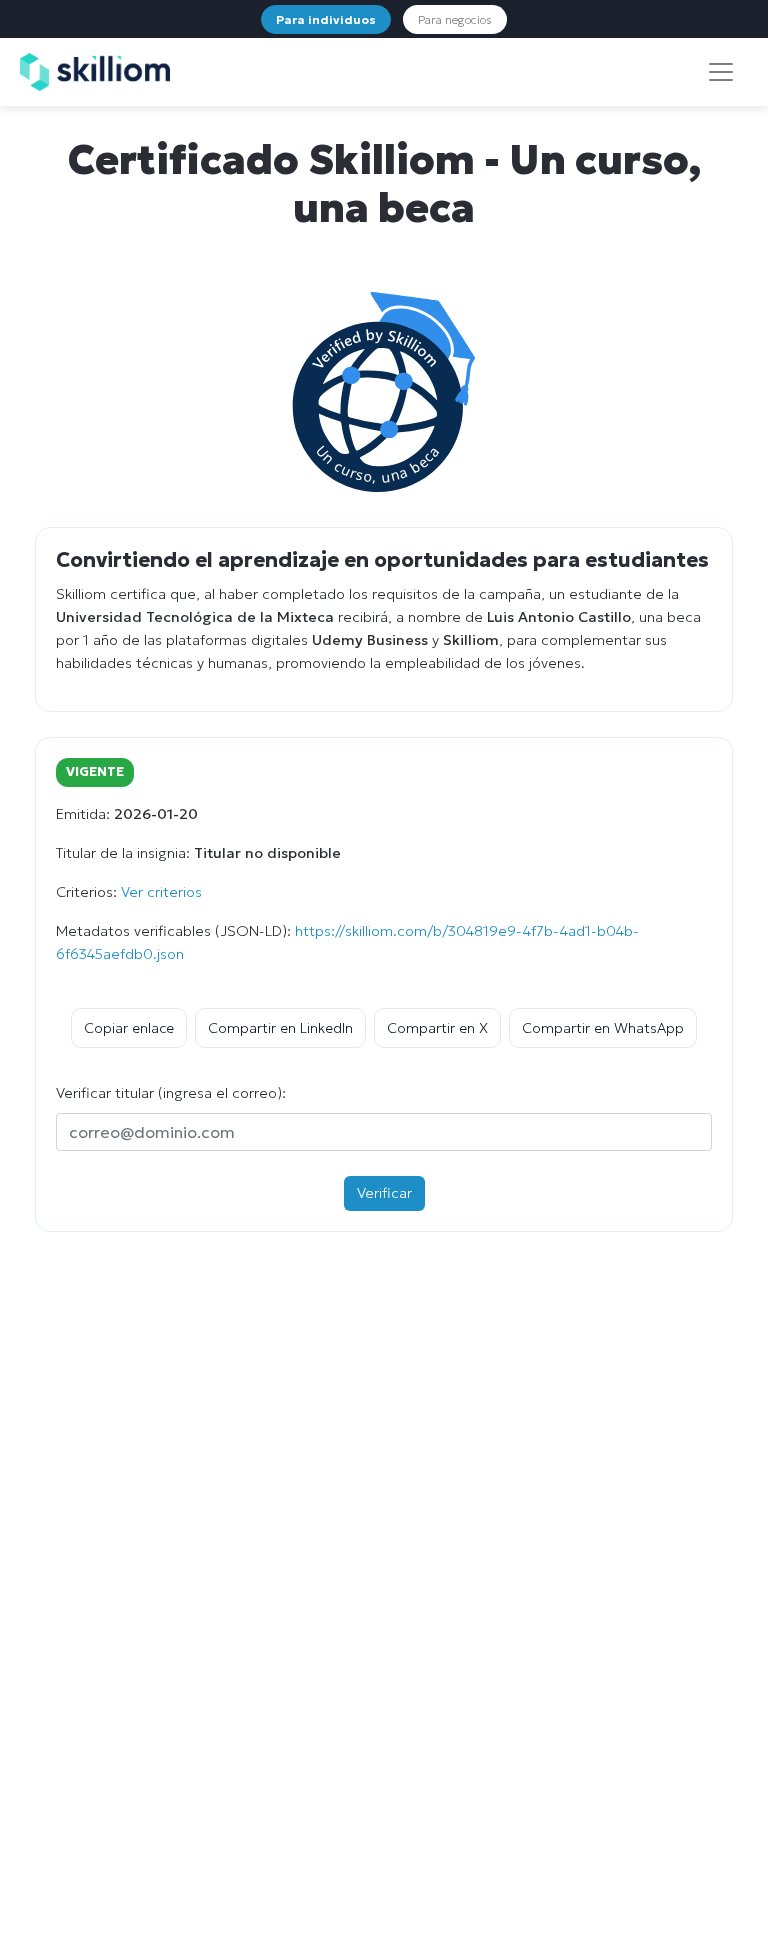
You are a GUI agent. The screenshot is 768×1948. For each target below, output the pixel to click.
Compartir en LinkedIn (280, 1028)
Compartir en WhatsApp (603, 1028)
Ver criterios (161, 892)
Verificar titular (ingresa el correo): (171, 1093)
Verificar (384, 1193)
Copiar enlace (129, 1028)
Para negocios (455, 19)
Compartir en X (437, 1028)
